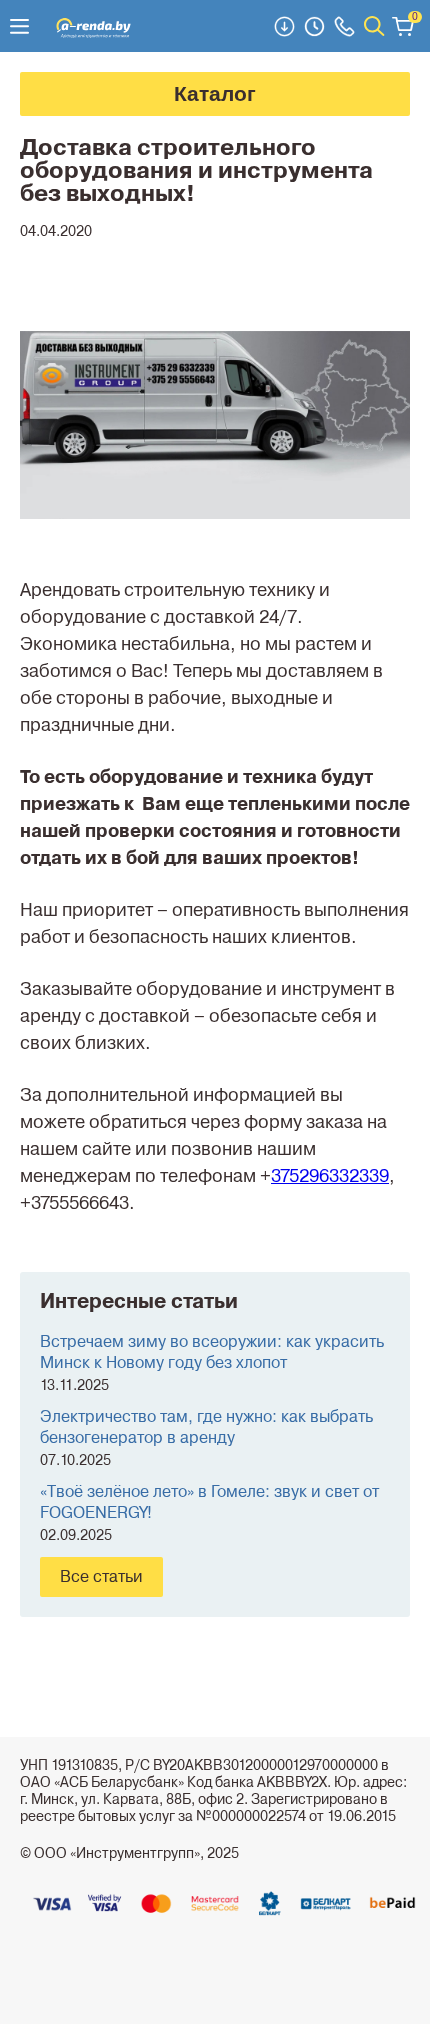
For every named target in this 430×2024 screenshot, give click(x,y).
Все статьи (101, 1577)
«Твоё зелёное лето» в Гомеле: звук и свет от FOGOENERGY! (209, 1503)
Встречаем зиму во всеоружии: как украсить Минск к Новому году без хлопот (212, 1353)
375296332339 (330, 1176)
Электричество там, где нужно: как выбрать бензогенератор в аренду (206, 1428)
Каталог (215, 93)
